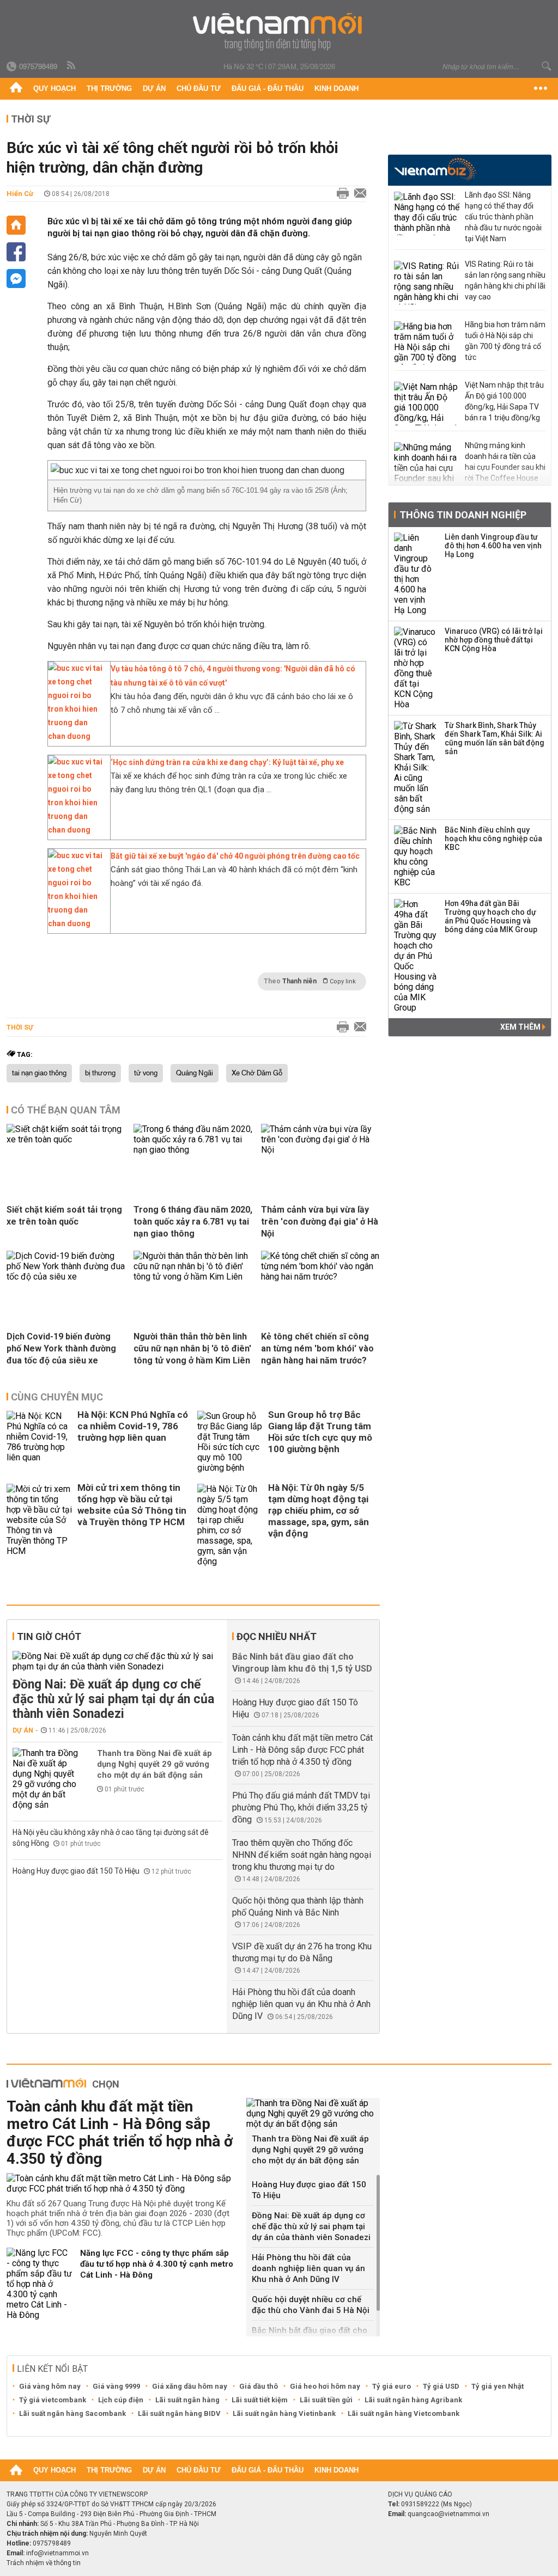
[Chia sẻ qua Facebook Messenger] (16, 279)
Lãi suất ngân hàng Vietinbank (284, 2413)
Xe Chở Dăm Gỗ (257, 1073)
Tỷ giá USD (441, 2386)
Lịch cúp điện (121, 2400)
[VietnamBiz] (435, 169)
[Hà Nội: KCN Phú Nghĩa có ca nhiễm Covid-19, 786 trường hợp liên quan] (39, 1442)
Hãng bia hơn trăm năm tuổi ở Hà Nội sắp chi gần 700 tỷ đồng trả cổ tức (505, 341)
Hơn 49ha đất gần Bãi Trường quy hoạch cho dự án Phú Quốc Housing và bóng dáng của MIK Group (491, 916)
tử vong (146, 1073)
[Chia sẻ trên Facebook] (16, 252)
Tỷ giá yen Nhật (498, 2386)
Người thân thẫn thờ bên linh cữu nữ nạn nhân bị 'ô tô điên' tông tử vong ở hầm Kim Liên (192, 1348)
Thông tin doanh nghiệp (463, 515)
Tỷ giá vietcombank (53, 2400)
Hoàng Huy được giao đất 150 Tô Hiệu (77, 1871)
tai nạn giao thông (39, 1073)
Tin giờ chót (49, 1636)
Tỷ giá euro (392, 2386)
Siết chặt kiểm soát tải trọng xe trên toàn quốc (64, 1216)
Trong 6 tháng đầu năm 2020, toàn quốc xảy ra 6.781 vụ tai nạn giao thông (193, 1222)
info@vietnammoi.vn (57, 2553)
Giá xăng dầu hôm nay (190, 2386)
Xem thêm (521, 1027)
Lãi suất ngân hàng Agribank (413, 2400)
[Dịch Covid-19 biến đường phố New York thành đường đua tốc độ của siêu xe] (66, 1277)
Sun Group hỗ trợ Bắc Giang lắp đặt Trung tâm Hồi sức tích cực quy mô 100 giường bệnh (320, 1432)
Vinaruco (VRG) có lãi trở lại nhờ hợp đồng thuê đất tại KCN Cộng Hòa (494, 640)
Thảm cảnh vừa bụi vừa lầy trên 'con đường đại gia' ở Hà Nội (320, 1222)
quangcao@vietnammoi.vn (448, 2514)
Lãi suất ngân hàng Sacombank (72, 2413)
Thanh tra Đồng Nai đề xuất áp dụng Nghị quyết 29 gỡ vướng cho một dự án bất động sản (154, 1764)
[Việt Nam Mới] (279, 32)
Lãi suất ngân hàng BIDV (179, 2413)
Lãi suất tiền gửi (326, 2400)
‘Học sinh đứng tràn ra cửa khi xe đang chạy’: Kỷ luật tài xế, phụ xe (227, 762)
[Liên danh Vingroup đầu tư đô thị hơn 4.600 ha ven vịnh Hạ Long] (416, 574)
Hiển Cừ (20, 194)
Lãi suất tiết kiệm (260, 2400)
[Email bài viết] (357, 194)
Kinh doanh (336, 88)
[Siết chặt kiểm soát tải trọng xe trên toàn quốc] (66, 1139)
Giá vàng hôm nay (50, 2386)
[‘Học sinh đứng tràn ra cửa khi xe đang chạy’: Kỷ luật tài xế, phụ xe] (76, 830)
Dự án (154, 88)
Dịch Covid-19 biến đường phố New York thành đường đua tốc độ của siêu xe (61, 1348)
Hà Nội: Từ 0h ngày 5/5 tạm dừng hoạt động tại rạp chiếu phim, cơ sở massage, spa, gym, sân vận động (319, 1510)
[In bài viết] (340, 194)
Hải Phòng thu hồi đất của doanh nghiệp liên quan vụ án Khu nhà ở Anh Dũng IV (301, 2004)
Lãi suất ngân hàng (187, 2400)
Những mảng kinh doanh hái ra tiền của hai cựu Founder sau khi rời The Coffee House (505, 462)
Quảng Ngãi (195, 1073)
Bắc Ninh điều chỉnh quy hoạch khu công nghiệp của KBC (493, 839)
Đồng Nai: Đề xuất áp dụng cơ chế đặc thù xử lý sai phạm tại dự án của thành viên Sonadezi (113, 1699)
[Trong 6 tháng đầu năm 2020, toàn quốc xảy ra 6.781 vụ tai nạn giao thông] (193, 1150)
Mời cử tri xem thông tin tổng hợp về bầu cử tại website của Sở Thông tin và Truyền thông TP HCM (132, 1505)
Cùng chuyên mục (57, 1397)
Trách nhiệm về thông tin (44, 2563)
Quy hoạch (54, 88)
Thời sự (31, 119)
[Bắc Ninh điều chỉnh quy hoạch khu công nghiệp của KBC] (416, 856)
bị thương (100, 1073)
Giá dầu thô (259, 2386)
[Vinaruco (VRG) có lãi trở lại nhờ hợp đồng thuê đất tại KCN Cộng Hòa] (416, 668)
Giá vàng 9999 (116, 2386)
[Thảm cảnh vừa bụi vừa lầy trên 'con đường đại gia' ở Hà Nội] (320, 1150)
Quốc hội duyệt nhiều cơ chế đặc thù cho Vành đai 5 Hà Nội (311, 2305)
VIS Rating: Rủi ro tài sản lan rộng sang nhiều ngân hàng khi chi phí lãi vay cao (505, 280)
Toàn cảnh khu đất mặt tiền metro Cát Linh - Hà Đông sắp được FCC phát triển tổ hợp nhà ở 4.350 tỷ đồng (302, 1750)
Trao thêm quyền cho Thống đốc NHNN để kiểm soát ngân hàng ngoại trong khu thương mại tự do (302, 1855)
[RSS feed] (72, 66)
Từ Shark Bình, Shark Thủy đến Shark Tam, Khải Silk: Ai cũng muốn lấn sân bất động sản (495, 738)
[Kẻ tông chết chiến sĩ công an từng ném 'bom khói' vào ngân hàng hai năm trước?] (320, 1277)
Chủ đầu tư (199, 88)
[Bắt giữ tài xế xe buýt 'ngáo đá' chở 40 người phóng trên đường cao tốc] (76, 923)
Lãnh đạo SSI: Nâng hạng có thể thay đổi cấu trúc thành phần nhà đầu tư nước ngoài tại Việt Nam (503, 217)
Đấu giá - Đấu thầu (268, 88)
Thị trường (109, 88)
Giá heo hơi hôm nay (325, 2386)
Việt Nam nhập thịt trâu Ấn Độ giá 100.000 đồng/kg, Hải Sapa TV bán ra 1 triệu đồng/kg (504, 401)
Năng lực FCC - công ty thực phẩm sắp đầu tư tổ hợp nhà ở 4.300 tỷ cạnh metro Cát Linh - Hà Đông (157, 2264)
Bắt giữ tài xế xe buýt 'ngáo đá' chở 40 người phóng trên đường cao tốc (235, 856)
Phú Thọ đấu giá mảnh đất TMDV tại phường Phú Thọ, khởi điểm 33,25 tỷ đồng (301, 1807)
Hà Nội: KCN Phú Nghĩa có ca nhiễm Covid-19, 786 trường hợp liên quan (133, 1426)
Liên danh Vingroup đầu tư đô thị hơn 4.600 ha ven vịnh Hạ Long (493, 546)
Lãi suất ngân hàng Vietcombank (404, 2413)
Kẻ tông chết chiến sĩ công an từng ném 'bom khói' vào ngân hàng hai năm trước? (317, 1348)
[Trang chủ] (16, 89)
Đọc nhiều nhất (277, 1636)
